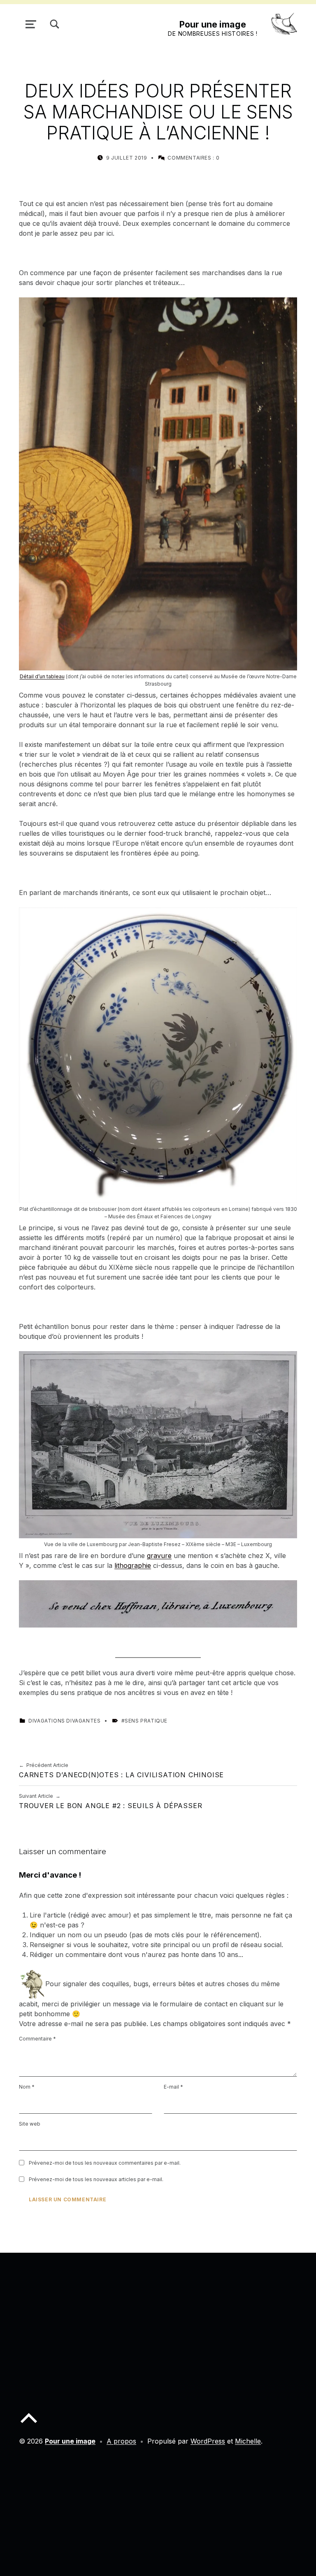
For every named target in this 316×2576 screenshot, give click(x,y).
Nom (27, 2087)
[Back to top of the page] (29, 2425)
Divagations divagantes (64, 1721)
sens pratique (146, 1721)
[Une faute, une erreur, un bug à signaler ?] (32, 1984)
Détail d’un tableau (42, 676)
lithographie (133, 1565)
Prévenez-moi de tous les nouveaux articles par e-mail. (96, 2179)
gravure (159, 1556)
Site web (30, 2124)
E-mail (173, 2087)
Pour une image (213, 24)
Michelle (248, 2441)
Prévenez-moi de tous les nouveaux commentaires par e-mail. (105, 2163)
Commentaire (37, 2039)
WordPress (208, 2441)
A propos (121, 2441)
